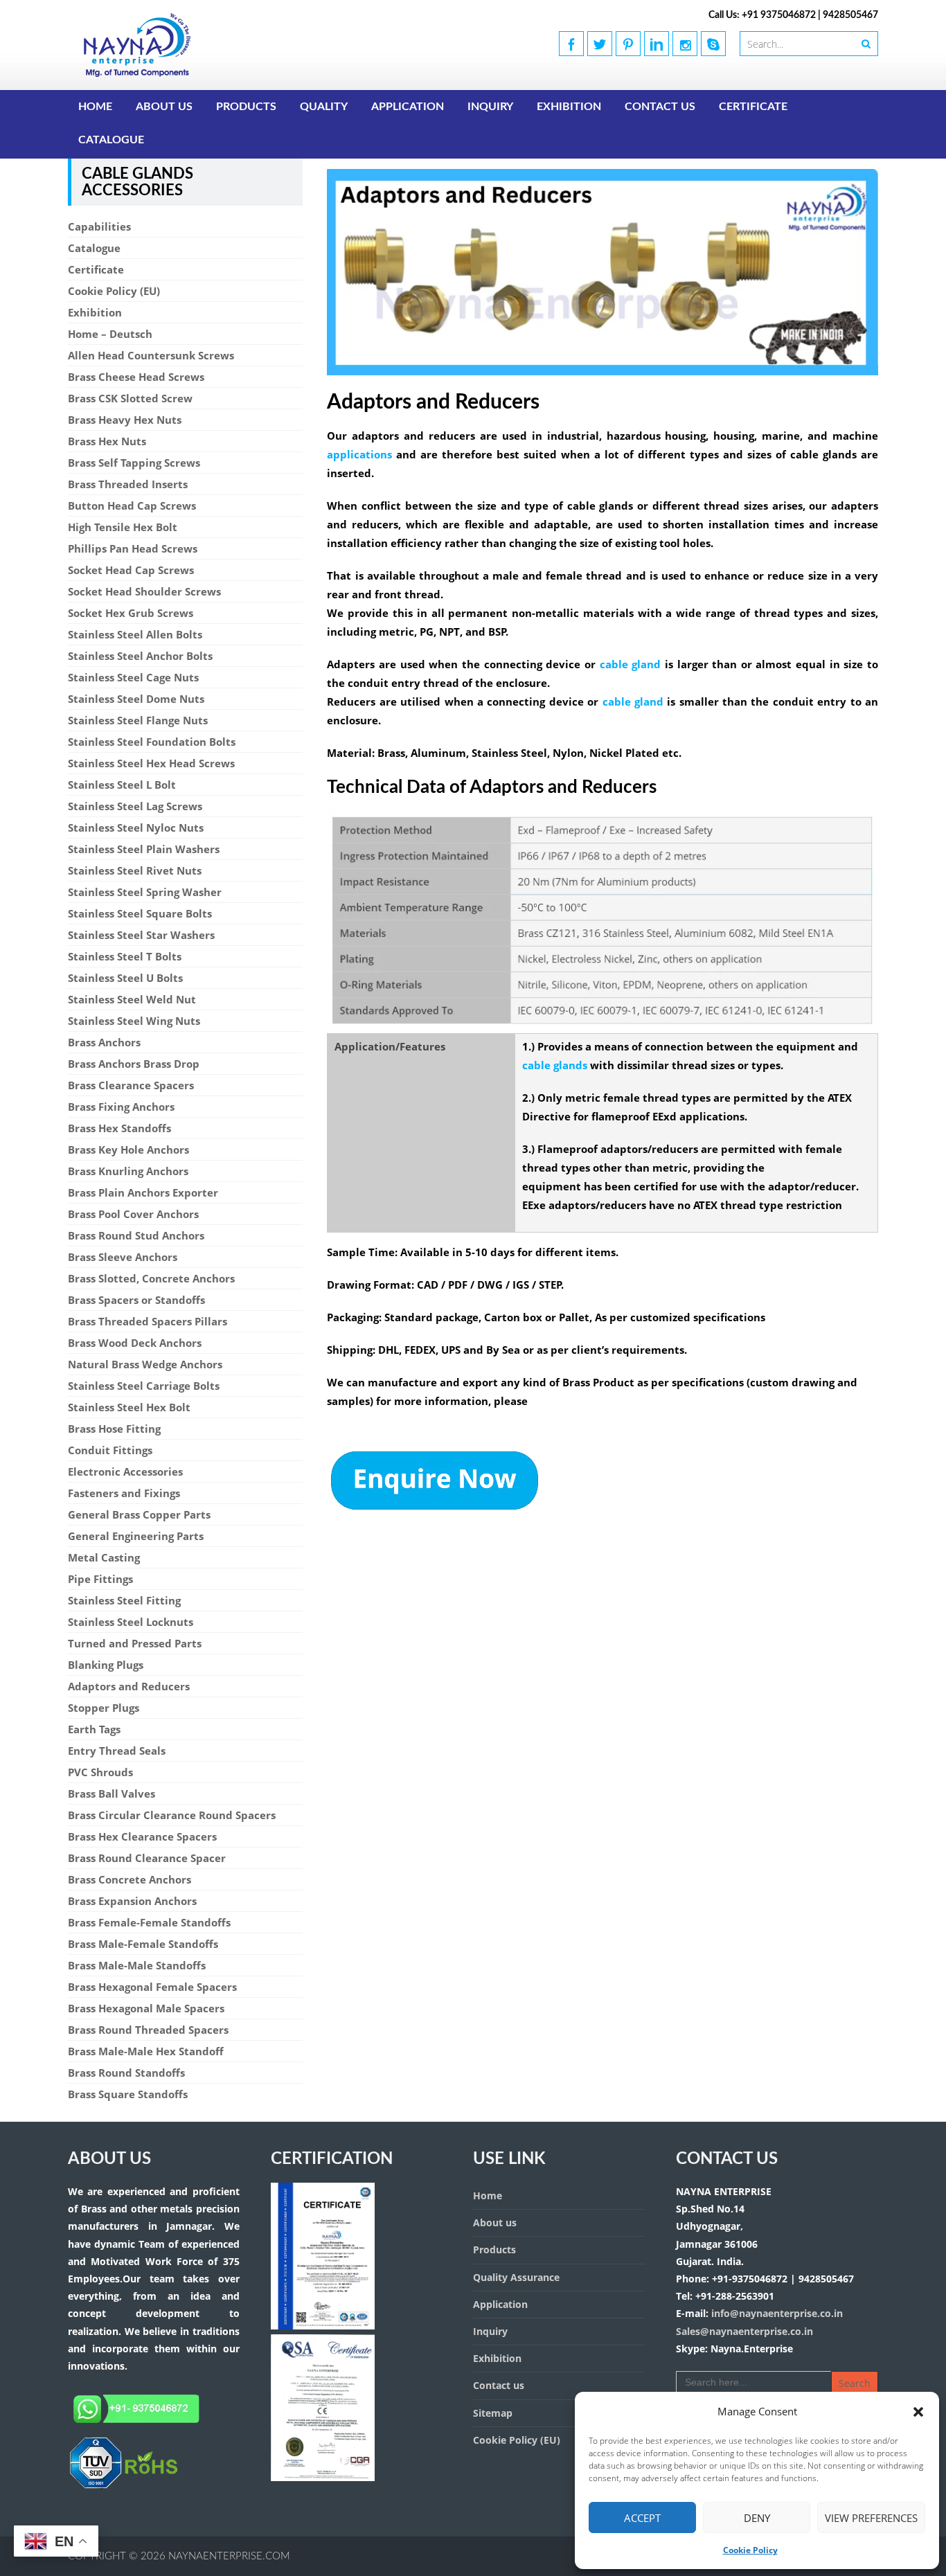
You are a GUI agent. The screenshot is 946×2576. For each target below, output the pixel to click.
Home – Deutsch (110, 334)
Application (408, 107)
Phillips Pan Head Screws (133, 548)
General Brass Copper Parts (139, 1514)
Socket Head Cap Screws (131, 570)
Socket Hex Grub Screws (131, 613)
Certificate (753, 107)
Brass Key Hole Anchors (128, 1150)
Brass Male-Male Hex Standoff (146, 2051)
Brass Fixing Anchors (121, 1107)
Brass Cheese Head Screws (136, 377)
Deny (757, 2518)
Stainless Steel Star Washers (141, 935)
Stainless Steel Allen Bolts (135, 634)
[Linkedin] (657, 44)
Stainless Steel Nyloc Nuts (136, 828)
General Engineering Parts (136, 1536)
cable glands (555, 1065)
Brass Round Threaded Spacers (148, 2030)
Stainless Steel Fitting (124, 1600)
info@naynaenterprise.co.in (776, 2313)
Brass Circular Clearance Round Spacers (172, 1815)
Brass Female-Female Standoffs (149, 1922)
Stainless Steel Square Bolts (140, 913)
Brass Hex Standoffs (119, 1128)
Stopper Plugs (104, 1708)
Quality (324, 107)
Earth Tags (94, 1729)
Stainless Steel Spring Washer (145, 892)
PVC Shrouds (100, 1772)
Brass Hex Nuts (107, 441)
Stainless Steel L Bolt (122, 785)
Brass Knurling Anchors (128, 1171)
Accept (642, 2518)
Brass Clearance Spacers (131, 1085)
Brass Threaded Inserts (128, 484)
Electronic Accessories (125, 1472)
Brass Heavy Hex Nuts (125, 420)
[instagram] (685, 44)
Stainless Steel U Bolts (125, 978)
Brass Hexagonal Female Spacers (152, 1987)
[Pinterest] (628, 44)
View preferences (871, 2518)
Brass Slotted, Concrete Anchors (151, 1278)
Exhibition (569, 107)
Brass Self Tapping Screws (134, 463)
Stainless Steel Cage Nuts (133, 677)
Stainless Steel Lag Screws (135, 806)
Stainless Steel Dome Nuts (136, 699)
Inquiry (490, 107)
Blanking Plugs (106, 1665)
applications (359, 454)
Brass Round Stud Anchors (136, 1235)
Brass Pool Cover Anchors (133, 1214)
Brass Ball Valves (111, 1794)
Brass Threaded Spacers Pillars (148, 1321)
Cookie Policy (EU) (114, 291)
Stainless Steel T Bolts (125, 956)
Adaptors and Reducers (129, 1686)
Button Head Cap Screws (132, 506)
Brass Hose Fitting (114, 1429)
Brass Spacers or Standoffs (136, 1300)
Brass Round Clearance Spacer (147, 1858)
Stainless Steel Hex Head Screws (151, 763)
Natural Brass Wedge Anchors (145, 1364)
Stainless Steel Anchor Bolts (140, 656)
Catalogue (111, 140)
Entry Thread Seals (117, 1751)
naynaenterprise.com (229, 2556)
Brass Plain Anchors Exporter (143, 1192)
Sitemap (493, 2413)
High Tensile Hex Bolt (123, 527)
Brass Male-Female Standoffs (143, 1944)
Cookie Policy (750, 2550)
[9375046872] (123, 2486)
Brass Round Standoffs (126, 2073)
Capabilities (99, 226)
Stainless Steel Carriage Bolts (144, 1386)
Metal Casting (104, 1557)
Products (246, 107)
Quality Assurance (516, 2277)
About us (164, 107)
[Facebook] (571, 44)
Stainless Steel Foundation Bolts (152, 742)
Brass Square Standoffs (128, 2094)
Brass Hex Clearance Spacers (142, 1836)
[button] (918, 2412)
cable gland (631, 664)
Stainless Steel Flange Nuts (138, 720)
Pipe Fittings (100, 1579)
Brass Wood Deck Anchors (135, 1343)
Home (95, 107)
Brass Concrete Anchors (130, 1879)
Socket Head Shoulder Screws (144, 591)
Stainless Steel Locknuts (131, 1622)
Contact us (660, 107)
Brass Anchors (104, 1042)
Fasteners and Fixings (124, 1493)
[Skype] (713, 44)
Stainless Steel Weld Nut (132, 999)
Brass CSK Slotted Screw (130, 398)
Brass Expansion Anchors (132, 1901)
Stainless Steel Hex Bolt (129, 1407)
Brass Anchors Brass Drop (134, 1064)
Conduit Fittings (110, 1450)
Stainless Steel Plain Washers (144, 849)
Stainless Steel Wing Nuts (134, 1021)
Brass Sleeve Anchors (123, 1257)
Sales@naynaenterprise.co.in (744, 2331)
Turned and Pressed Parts (135, 1643)
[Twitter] (600, 44)
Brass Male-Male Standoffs (137, 1965)
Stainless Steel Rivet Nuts (135, 870)
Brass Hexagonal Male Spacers (146, 2008)
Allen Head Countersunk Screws (151, 355)
